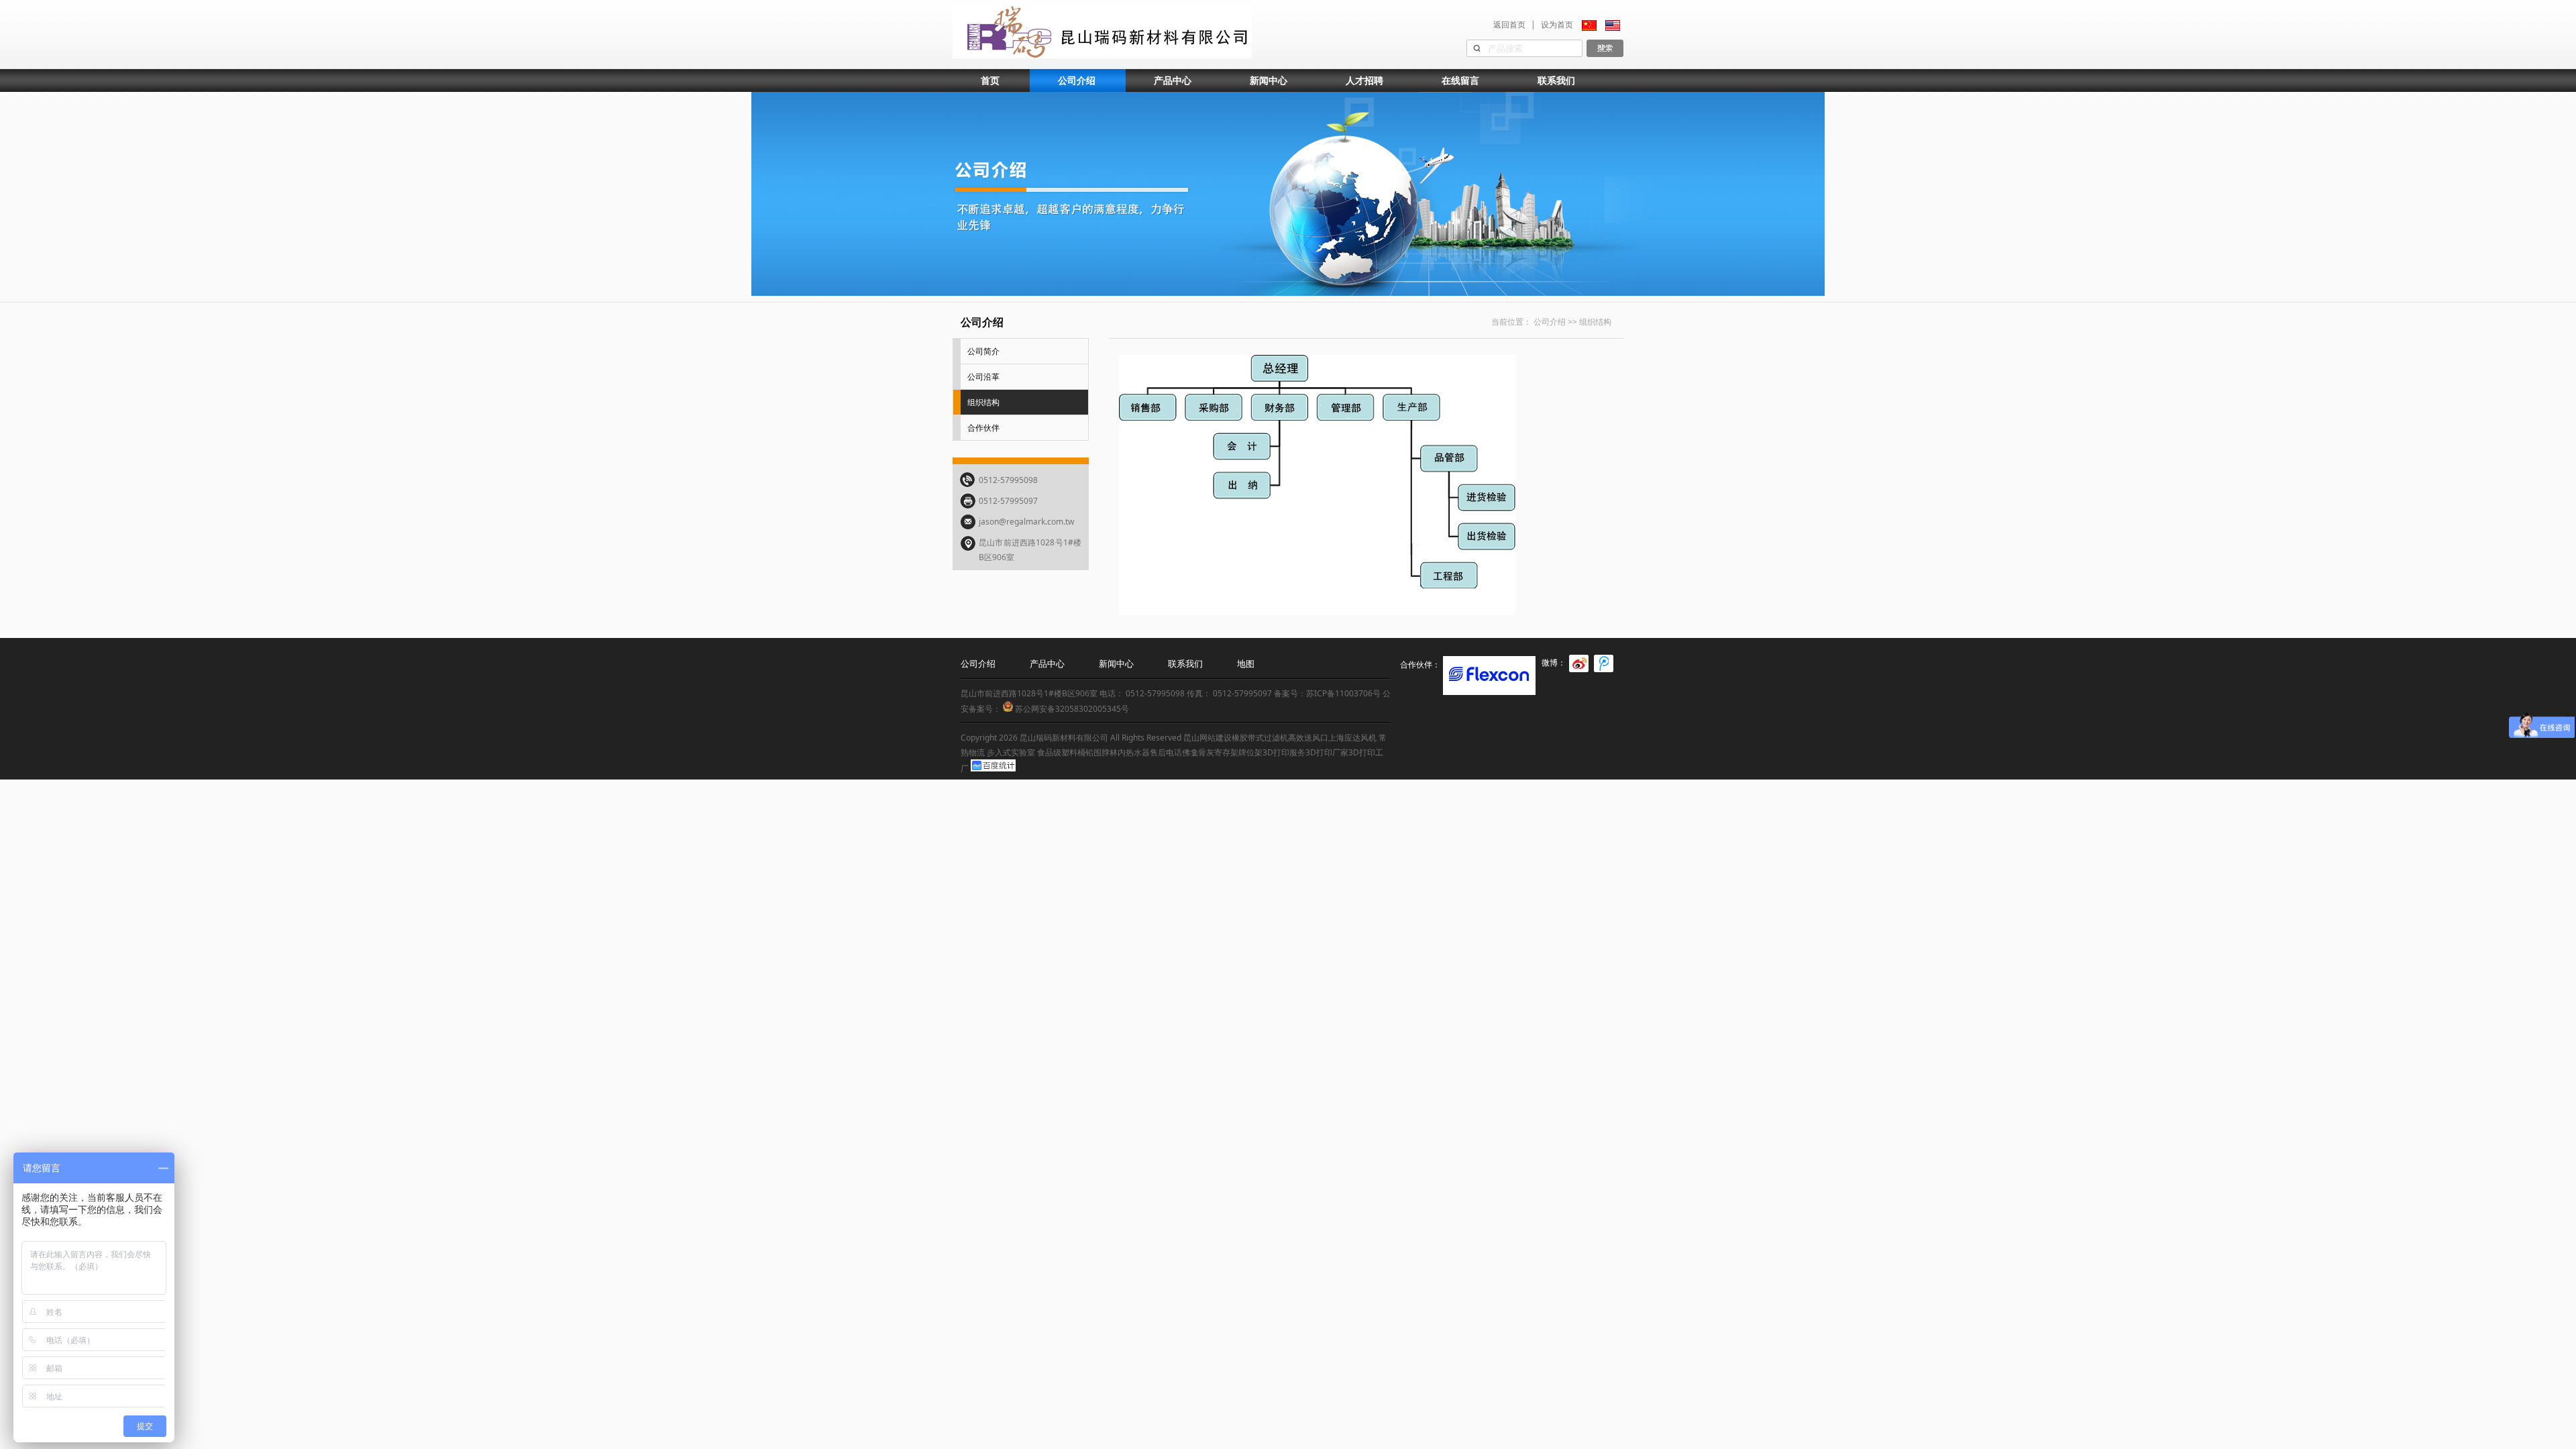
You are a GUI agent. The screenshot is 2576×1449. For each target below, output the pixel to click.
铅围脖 (1097, 752)
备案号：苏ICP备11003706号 (1327, 693)
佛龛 (1190, 752)
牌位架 (1250, 752)
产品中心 (1173, 80)
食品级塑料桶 (1061, 752)
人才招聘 (1364, 80)
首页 (990, 80)
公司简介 (983, 351)
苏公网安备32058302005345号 (1071, 709)
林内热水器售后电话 (1146, 752)
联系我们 (1556, 80)
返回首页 (1509, 24)
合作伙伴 (983, 428)
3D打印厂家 (1327, 752)
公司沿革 (983, 377)
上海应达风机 (1352, 738)
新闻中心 (1269, 80)
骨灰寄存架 (1218, 752)
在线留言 (1460, 80)
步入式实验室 (1011, 752)
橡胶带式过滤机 (1260, 738)
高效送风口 (1308, 738)
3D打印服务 (1284, 752)
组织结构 (983, 402)
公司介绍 (1077, 80)
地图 (1246, 663)
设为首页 (1557, 24)
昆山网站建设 (1207, 738)
